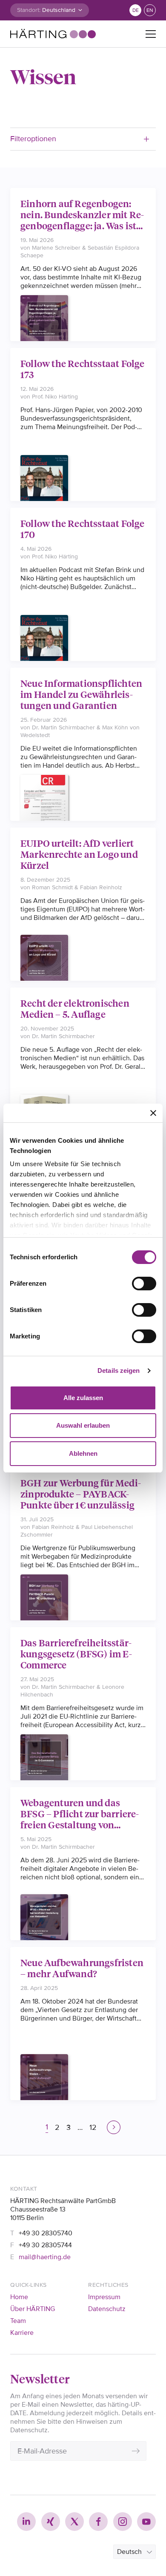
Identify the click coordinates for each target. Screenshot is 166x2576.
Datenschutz (107, 2309)
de (136, 10)
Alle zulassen (83, 1398)
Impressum (104, 2297)
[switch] (144, 1284)
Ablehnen (83, 1453)
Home (19, 2297)
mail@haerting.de (45, 2257)
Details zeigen (119, 1371)
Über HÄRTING (33, 2309)
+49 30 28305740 (46, 2233)
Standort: (29, 10)
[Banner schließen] (153, 1113)
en (150, 10)
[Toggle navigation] (151, 34)
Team (18, 2321)
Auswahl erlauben (83, 1425)
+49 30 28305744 (45, 2245)
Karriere (22, 2333)
